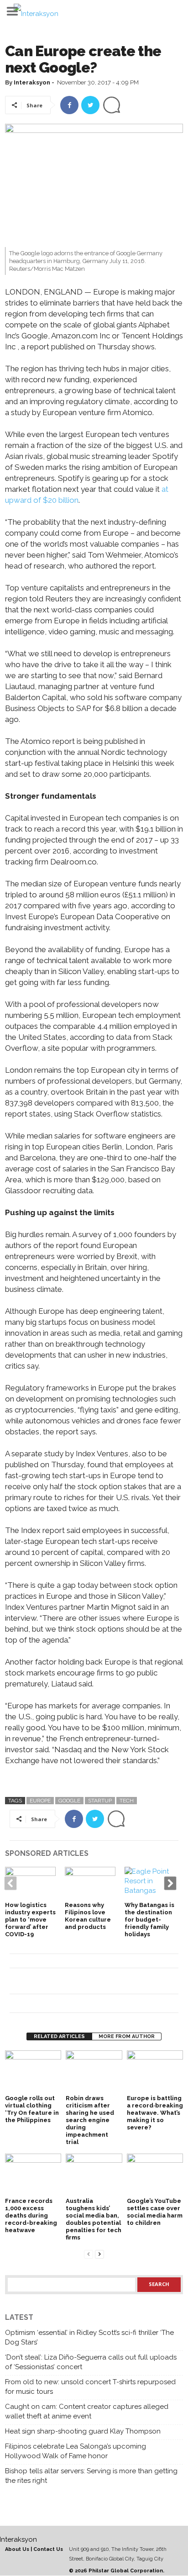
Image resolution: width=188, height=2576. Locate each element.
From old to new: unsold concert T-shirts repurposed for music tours (90, 2387)
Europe (40, 1801)
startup (100, 1801)
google (69, 1801)
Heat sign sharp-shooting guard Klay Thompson (83, 2431)
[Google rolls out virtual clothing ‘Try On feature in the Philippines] (33, 2071)
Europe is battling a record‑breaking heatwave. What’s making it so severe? (155, 2113)
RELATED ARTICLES (59, 2036)
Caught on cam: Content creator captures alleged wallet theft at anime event (87, 2411)
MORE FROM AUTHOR (127, 2036)
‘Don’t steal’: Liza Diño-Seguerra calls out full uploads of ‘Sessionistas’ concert (91, 2362)
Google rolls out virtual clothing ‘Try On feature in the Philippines (32, 2109)
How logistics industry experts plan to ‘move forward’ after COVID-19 (30, 1920)
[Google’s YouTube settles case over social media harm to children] (155, 2175)
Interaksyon (32, 82)
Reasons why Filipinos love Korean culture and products (88, 1916)
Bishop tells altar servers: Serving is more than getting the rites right (91, 2476)
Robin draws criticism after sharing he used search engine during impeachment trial (90, 2120)
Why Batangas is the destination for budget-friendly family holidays (149, 1920)
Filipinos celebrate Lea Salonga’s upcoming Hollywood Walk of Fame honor (76, 2451)
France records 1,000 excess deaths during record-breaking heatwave (31, 2215)
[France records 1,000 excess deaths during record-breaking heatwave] (33, 2175)
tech (127, 1801)
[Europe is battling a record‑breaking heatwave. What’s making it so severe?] (155, 2071)
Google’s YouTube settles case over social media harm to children (155, 2212)
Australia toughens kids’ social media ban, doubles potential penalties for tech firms (94, 2219)
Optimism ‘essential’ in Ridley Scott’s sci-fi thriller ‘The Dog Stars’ (89, 2337)
